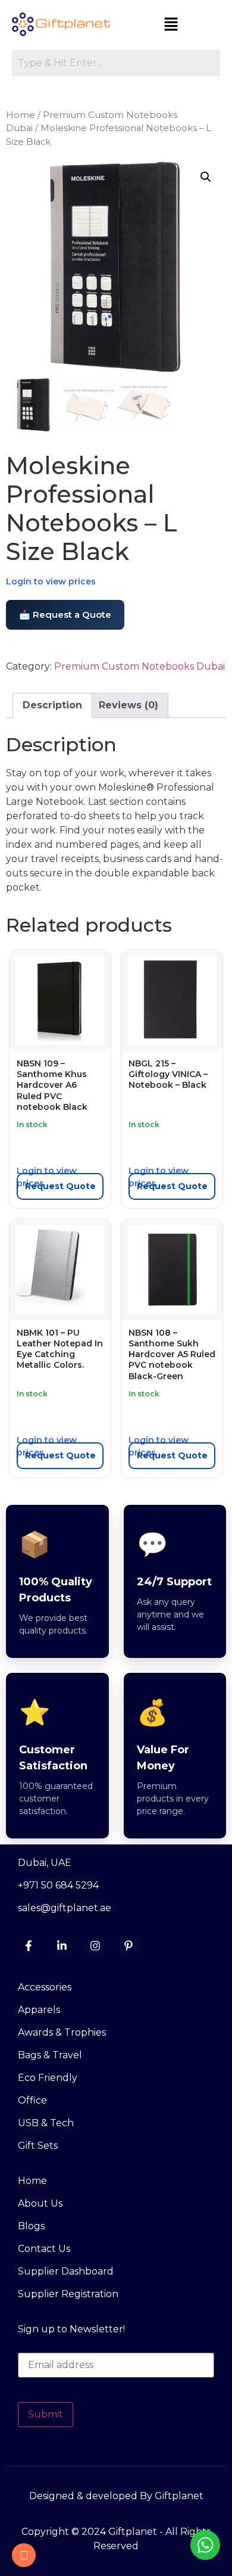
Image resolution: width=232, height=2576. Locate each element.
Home (21, 115)
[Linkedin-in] (62, 1946)
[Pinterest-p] (128, 1946)
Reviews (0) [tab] (128, 705)
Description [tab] (52, 705)
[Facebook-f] (29, 1946)
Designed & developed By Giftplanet (116, 2496)
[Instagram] (95, 1946)
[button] (171, 25)
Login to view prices (51, 581)
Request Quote (60, 1186)
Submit (46, 2414)
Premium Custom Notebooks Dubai (139, 666)
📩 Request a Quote (65, 615)
